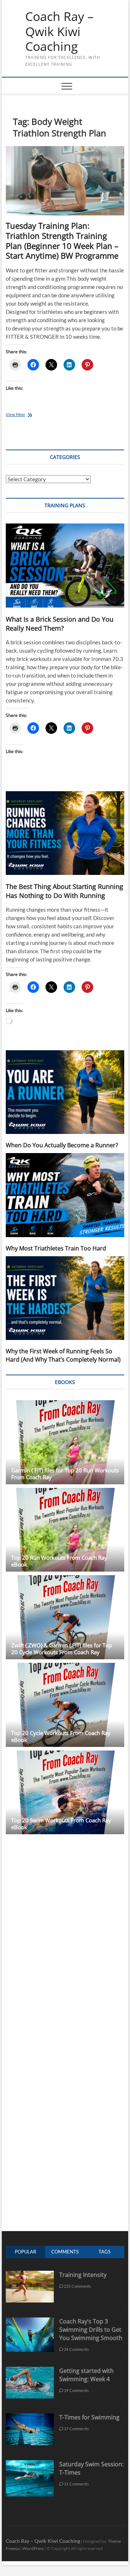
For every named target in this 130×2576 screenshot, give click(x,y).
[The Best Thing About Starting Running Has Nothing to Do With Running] (65, 833)
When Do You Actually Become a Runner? (62, 1145)
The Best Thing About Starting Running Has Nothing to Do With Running (64, 891)
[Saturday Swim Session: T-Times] (30, 2464)
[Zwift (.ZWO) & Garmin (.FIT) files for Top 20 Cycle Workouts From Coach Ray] (65, 1617)
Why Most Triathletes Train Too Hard (56, 1248)
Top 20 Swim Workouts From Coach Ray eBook (61, 1824)
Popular (25, 2252)
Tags (105, 2252)
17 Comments (76, 2429)
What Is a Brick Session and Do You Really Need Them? (60, 624)
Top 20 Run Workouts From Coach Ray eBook (59, 1561)
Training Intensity (83, 2275)
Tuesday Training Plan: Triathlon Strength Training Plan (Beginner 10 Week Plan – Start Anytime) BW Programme (62, 241)
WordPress (33, 2548)
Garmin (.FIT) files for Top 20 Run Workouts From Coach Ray (65, 1474)
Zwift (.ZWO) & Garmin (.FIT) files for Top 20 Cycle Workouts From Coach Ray (62, 1649)
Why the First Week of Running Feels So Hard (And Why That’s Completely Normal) (63, 1355)
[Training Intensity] (30, 2275)
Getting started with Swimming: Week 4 (86, 2375)
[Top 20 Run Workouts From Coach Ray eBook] (65, 1530)
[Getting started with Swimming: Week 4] (30, 2371)
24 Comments (76, 2349)
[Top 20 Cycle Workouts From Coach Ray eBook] (65, 1705)
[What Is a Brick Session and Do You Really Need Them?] (65, 566)
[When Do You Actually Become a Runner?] (65, 1092)
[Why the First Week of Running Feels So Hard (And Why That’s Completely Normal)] (65, 1298)
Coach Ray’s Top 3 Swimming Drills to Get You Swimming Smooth (91, 2330)
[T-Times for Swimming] (30, 2417)
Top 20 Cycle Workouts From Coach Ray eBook (61, 1736)
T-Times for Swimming (89, 2417)
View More (26, 415)
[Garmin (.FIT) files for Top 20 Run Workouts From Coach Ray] (65, 1442)
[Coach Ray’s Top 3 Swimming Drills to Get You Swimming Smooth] (30, 2321)
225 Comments (77, 2286)
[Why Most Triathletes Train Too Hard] (65, 1195)
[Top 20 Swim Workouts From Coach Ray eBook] (65, 1793)
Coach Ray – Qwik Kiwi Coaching (59, 32)
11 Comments (76, 2484)
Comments (65, 2252)
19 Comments (76, 2390)
